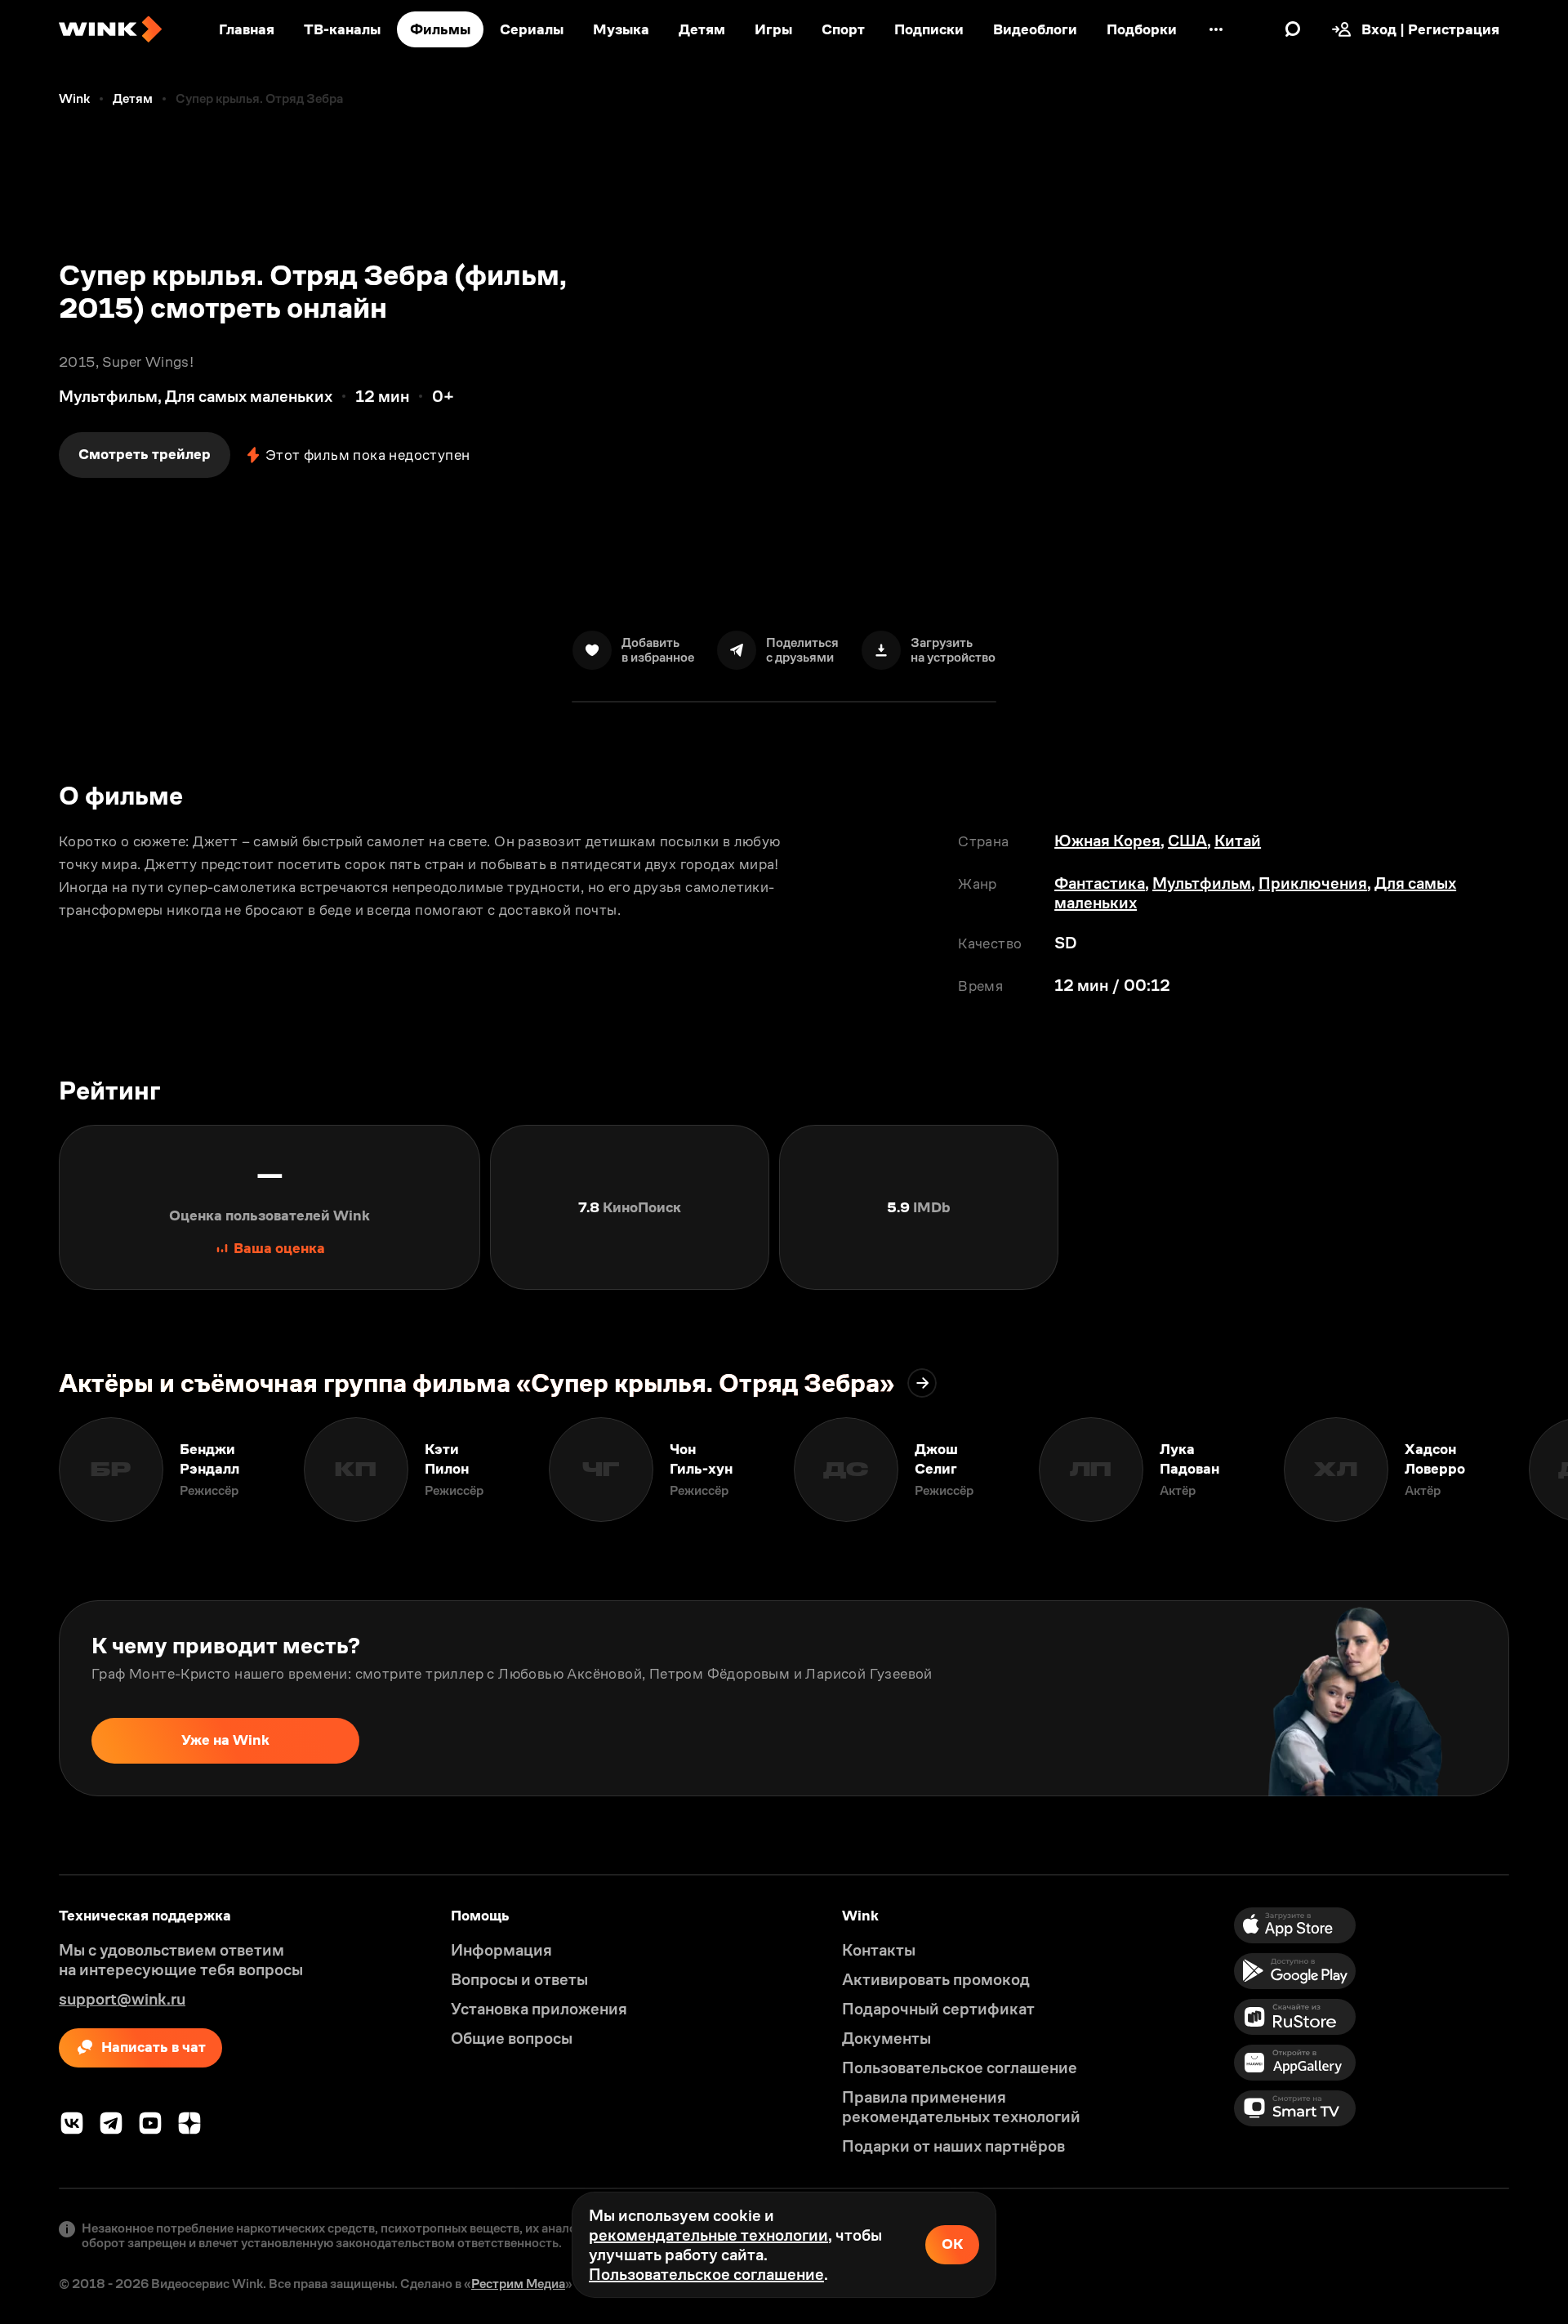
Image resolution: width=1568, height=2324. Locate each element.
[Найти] (1293, 29)
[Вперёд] (1539, 1470)
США (1187, 841)
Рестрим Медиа (518, 2284)
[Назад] (29, 1470)
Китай (1238, 841)
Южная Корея (1107, 841)
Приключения (1313, 883)
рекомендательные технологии (708, 2235)
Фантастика (1100, 883)
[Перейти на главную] (110, 29)
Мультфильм (1202, 883)
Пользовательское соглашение (706, 2274)
